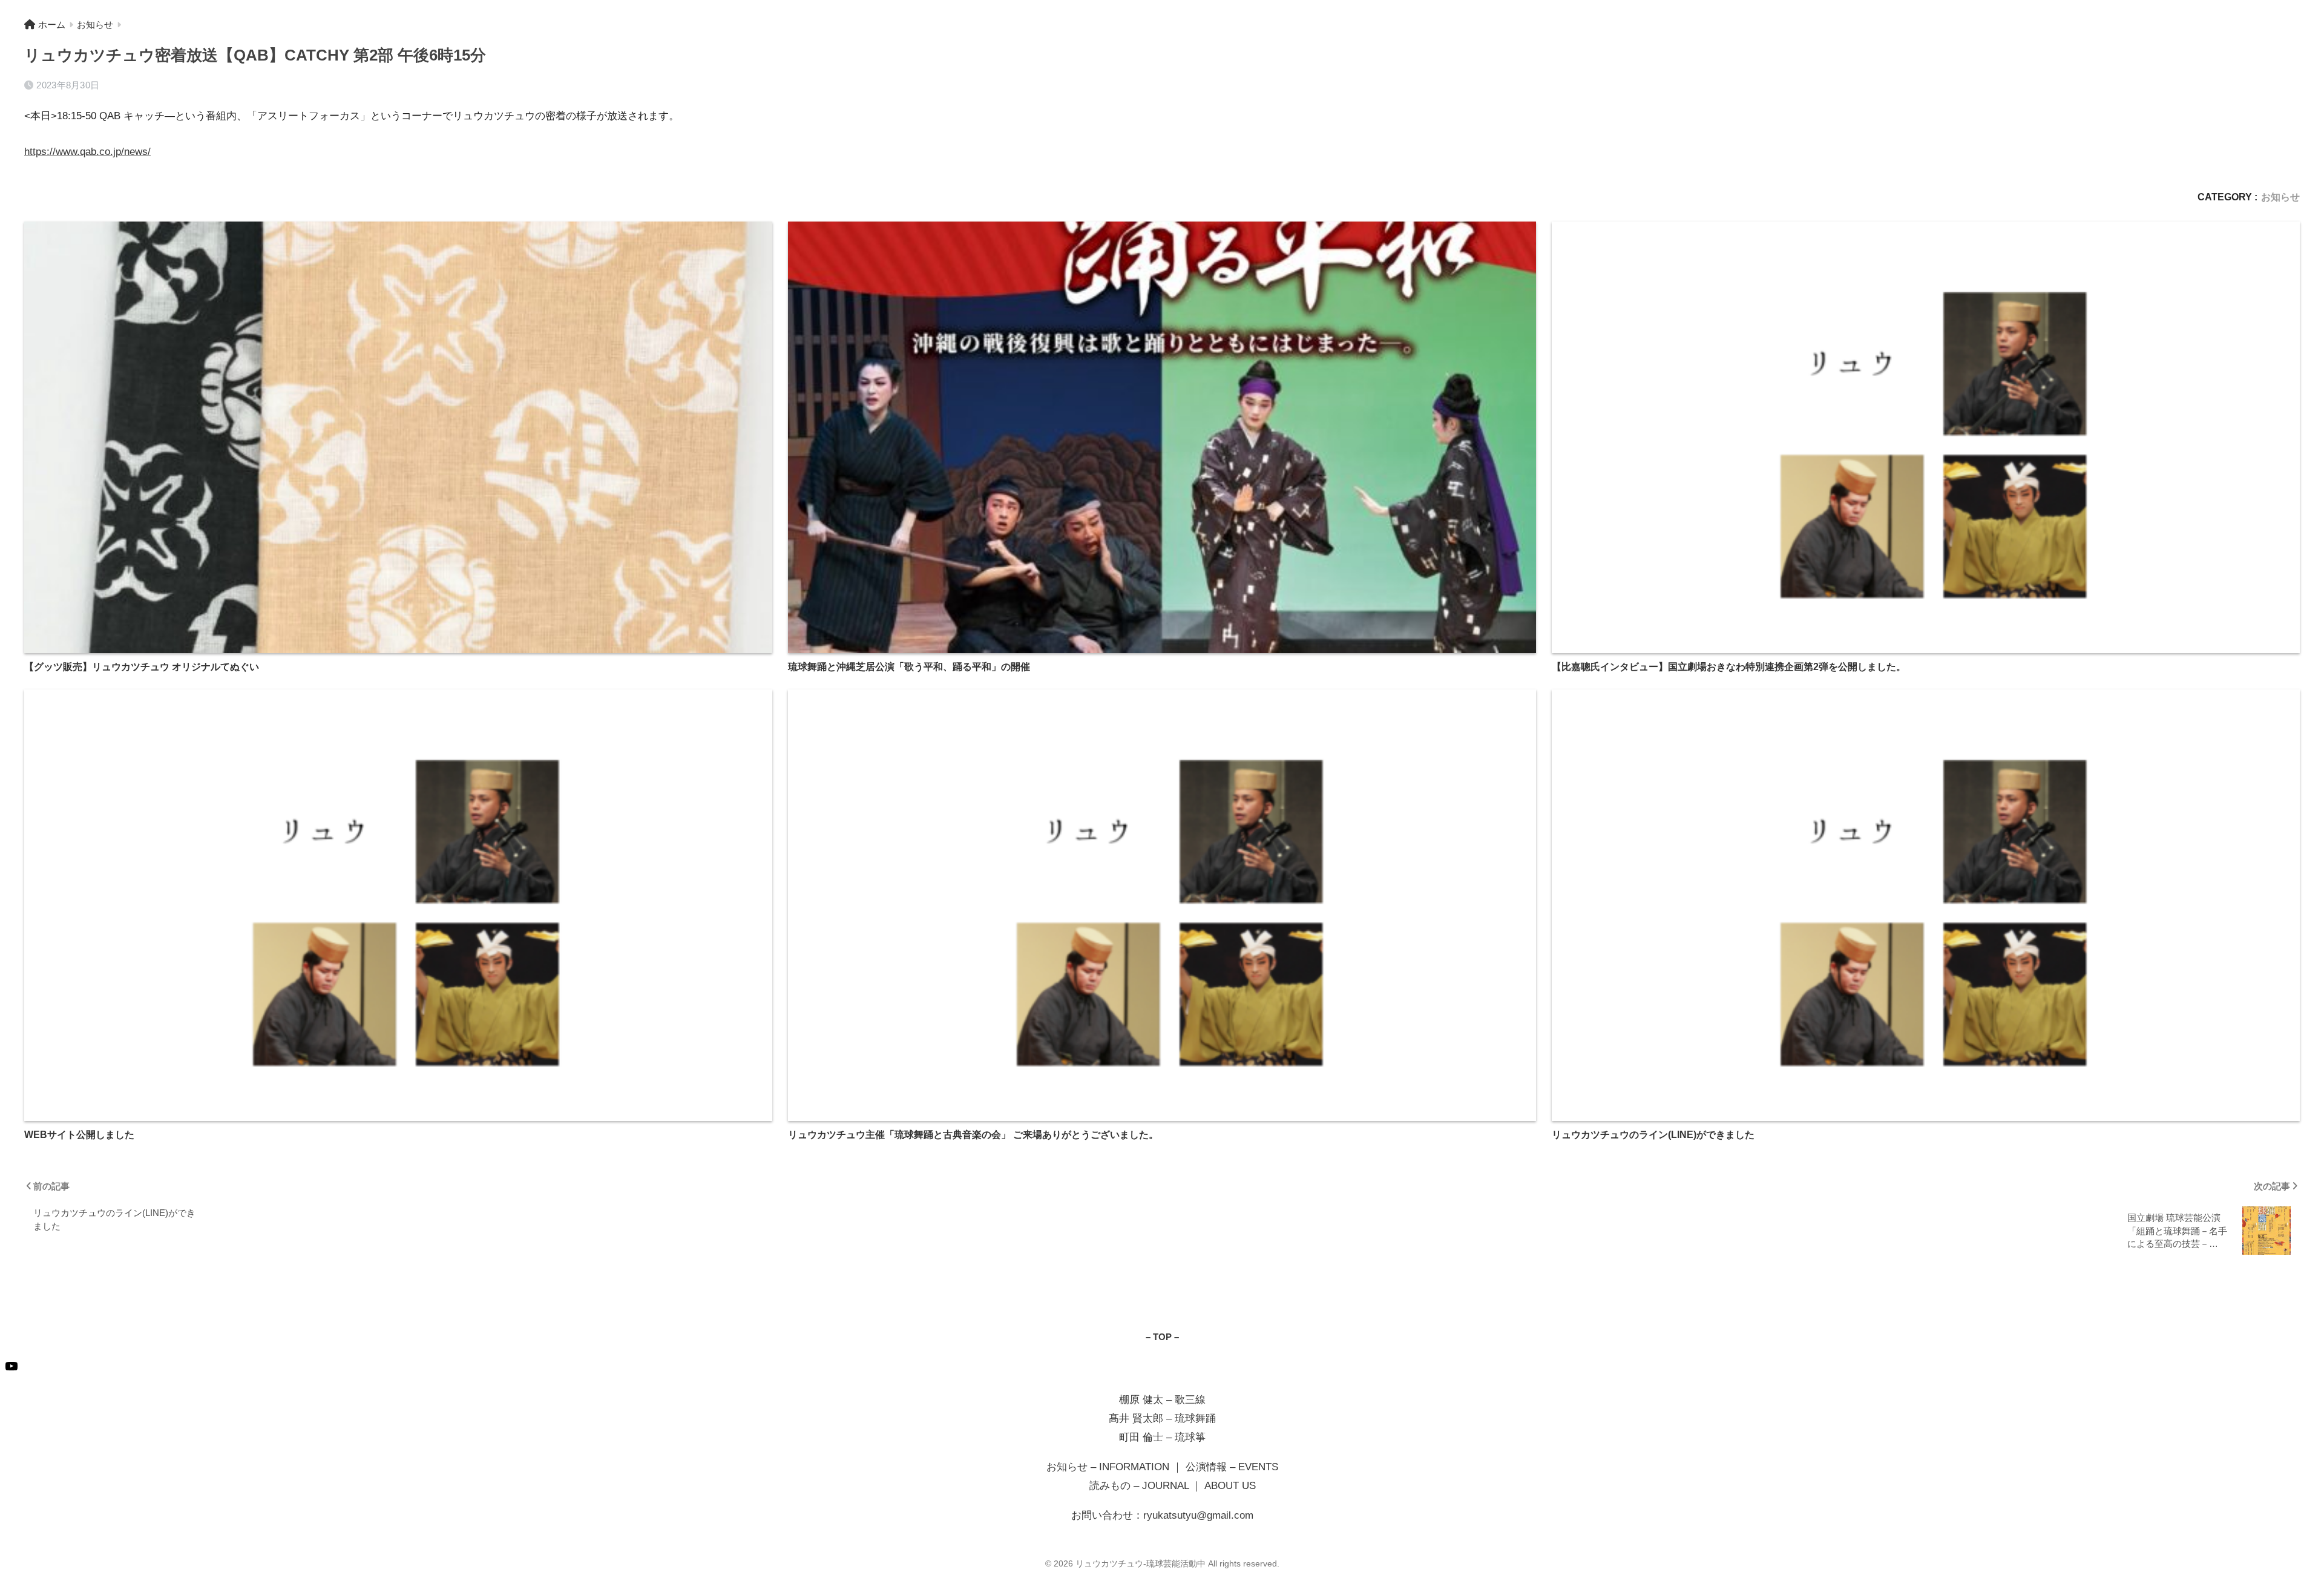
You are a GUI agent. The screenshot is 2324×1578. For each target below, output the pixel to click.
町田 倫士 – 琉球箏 (1162, 1437)
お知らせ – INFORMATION (1108, 1467)
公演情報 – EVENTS (1232, 1467)
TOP (1162, 1337)
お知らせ (2280, 197)
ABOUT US (1230, 1486)
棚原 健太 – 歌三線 (1162, 1400)
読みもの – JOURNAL (1139, 1486)
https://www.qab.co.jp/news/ (87, 152)
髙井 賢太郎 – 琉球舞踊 (1162, 1419)
